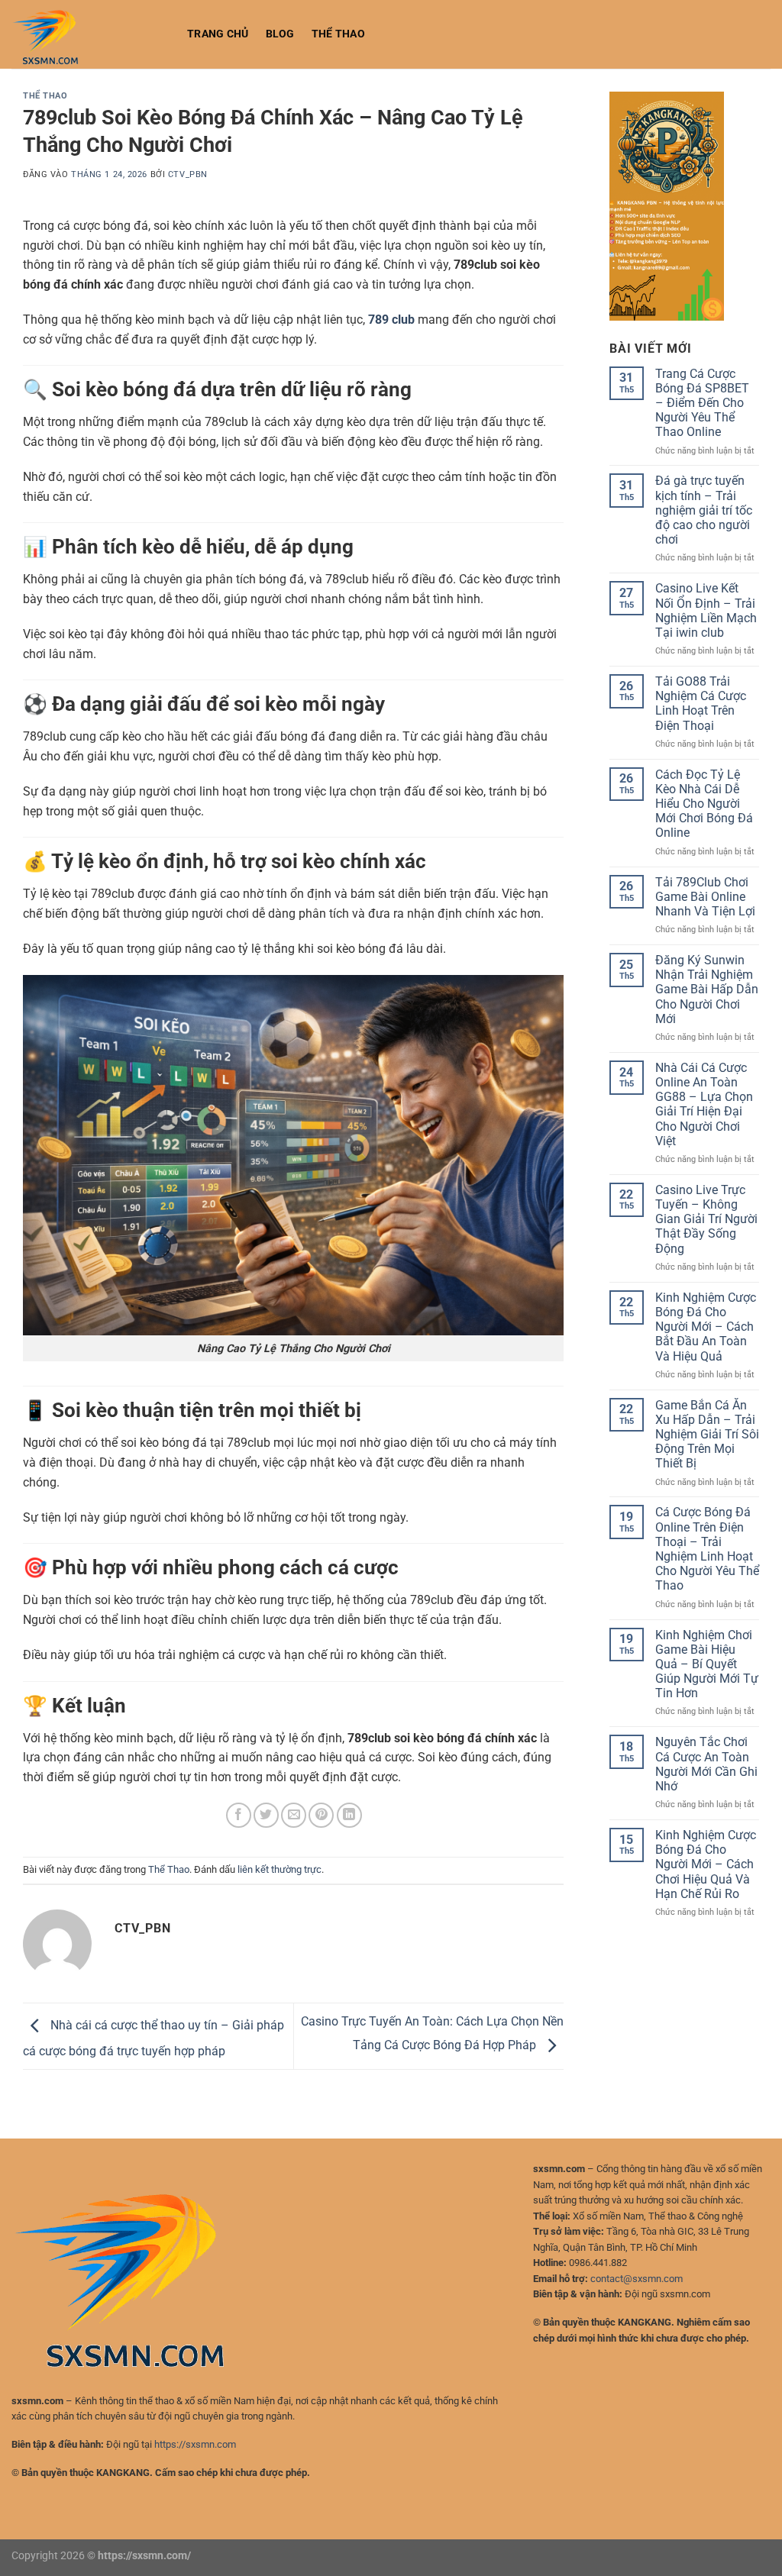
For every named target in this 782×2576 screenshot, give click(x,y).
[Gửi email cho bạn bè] (294, 1815)
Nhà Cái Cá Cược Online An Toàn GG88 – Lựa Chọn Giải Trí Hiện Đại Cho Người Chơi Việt (704, 1104)
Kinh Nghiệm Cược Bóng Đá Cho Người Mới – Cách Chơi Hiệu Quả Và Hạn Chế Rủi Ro (706, 1864)
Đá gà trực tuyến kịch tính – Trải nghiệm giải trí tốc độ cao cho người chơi (704, 510)
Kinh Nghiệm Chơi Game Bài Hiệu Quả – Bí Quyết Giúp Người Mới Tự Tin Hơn (707, 1664)
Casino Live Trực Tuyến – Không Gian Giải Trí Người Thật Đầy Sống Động (706, 1219)
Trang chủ (218, 34)
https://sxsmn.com (195, 2444)
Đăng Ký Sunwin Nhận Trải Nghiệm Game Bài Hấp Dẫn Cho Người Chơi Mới (707, 989)
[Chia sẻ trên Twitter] (266, 1815)
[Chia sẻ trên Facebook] (239, 1815)
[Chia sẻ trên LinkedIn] (349, 1815)
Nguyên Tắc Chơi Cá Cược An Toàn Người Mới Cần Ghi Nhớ (706, 1764)
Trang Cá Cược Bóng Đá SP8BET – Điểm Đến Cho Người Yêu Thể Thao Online (702, 403)
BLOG (280, 34)
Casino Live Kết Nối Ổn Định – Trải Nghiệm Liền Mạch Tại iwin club (706, 610)
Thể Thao (338, 34)
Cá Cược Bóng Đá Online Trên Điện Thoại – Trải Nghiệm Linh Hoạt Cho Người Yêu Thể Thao (707, 1549)
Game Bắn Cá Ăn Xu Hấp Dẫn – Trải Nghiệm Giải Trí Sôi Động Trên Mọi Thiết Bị (707, 1435)
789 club (391, 320)
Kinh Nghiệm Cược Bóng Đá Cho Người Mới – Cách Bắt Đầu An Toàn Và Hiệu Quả (706, 1327)
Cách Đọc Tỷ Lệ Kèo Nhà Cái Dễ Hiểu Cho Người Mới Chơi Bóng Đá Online (704, 804)
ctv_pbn (188, 174)
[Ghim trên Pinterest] (321, 1815)
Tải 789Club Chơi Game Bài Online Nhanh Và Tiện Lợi (705, 897)
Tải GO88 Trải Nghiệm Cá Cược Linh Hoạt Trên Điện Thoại (701, 704)
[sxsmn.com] (88, 34)
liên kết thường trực (280, 1869)
